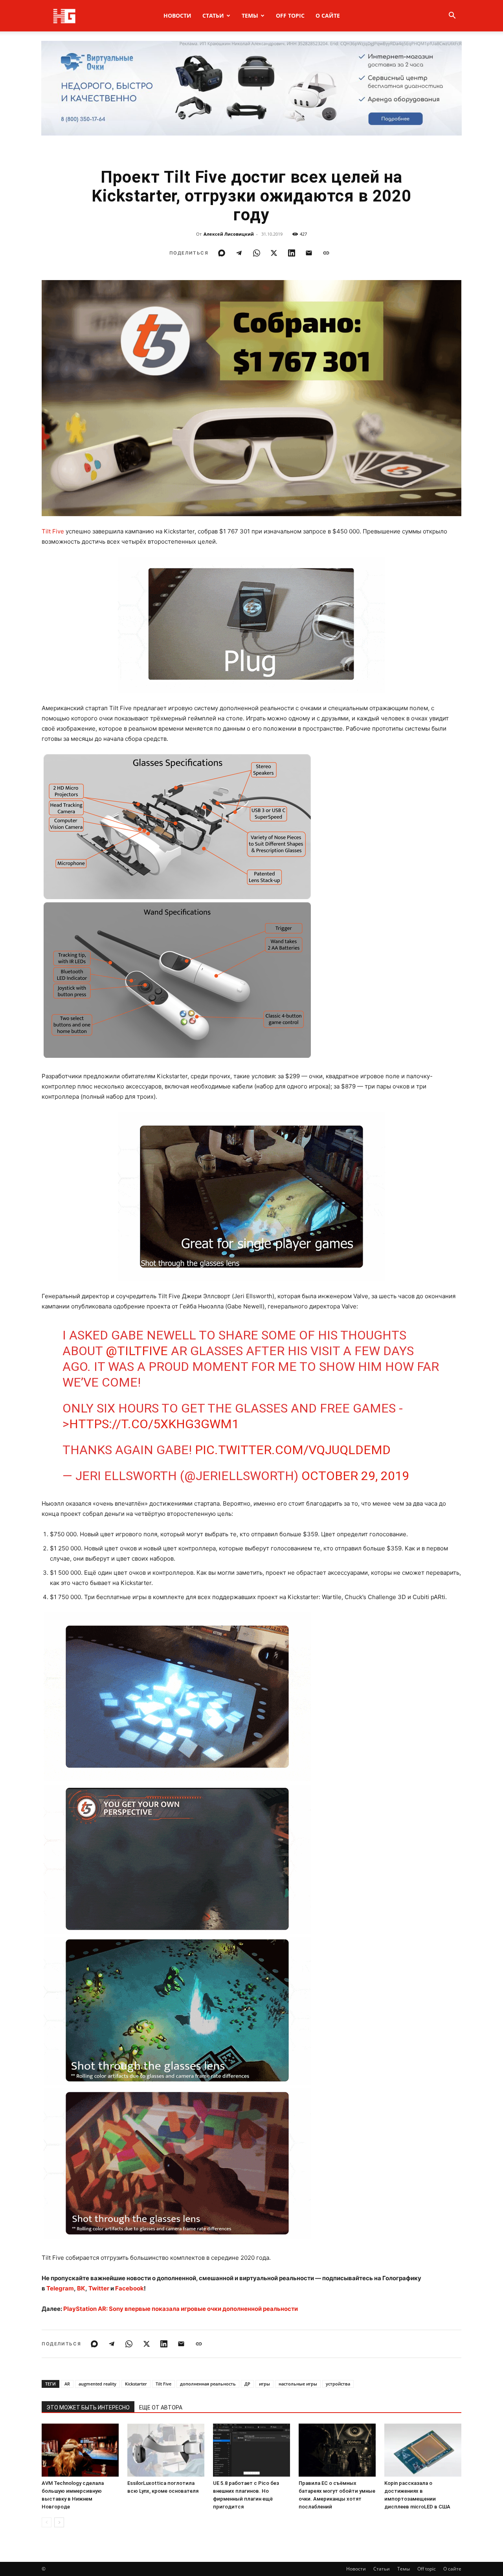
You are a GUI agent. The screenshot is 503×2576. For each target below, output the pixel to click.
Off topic (290, 16)
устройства (338, 2384)
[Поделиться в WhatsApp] (257, 253)
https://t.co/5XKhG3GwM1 (154, 1424)
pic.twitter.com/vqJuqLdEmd (293, 1450)
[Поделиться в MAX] (222, 253)
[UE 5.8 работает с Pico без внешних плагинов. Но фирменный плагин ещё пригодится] (251, 2450)
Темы (250, 16)
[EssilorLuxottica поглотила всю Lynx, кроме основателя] (166, 2450)
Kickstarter (136, 2384)
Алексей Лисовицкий (229, 234)
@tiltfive (137, 1351)
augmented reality (97, 2384)
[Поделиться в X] (274, 253)
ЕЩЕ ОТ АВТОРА (161, 2407)
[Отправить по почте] (309, 253)
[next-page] (59, 2522)
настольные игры (298, 2384)
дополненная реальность (208, 2384)
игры (264, 2384)
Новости (177, 16)
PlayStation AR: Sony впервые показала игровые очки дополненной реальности (181, 2309)
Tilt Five (53, 531)
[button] (452, 16)
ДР (247, 2384)
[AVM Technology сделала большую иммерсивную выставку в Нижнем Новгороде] (80, 2450)
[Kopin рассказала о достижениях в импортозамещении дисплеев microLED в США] (423, 2450)
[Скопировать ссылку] (326, 253)
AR (67, 2384)
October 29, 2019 (355, 1476)
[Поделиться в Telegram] (239, 253)
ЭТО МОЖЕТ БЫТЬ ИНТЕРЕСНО (88, 2407)
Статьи (213, 16)
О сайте (328, 16)
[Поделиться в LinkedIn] (292, 253)
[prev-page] (47, 2522)
